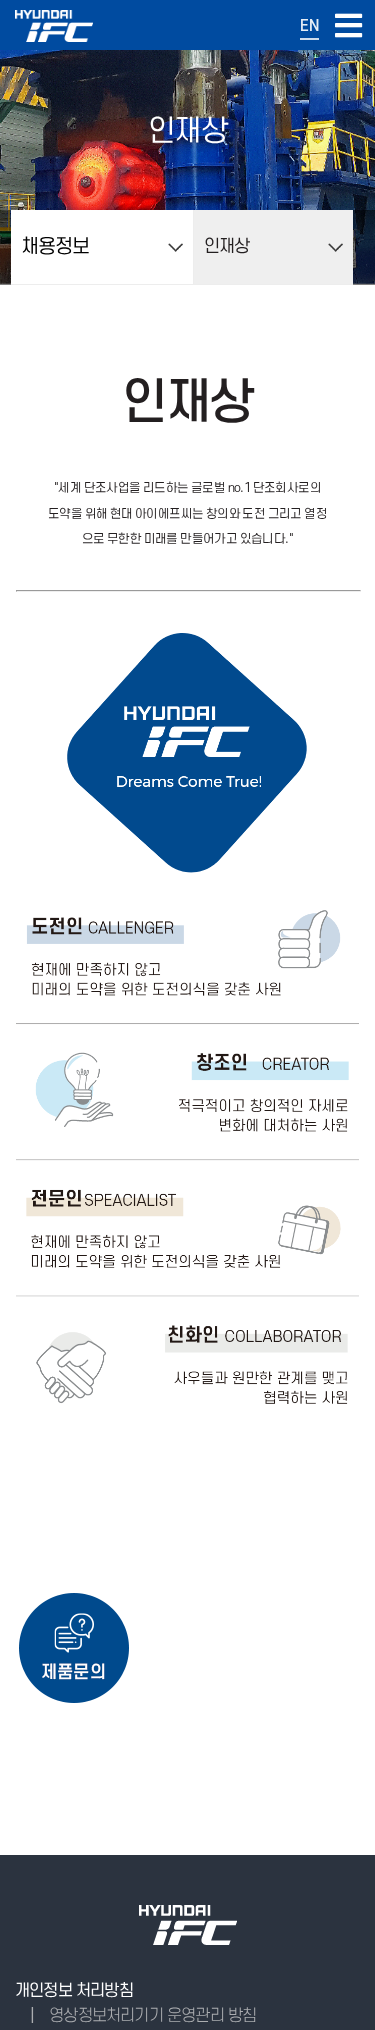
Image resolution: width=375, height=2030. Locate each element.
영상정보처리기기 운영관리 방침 (152, 2016)
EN (309, 26)
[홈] (54, 36)
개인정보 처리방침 (74, 1991)
